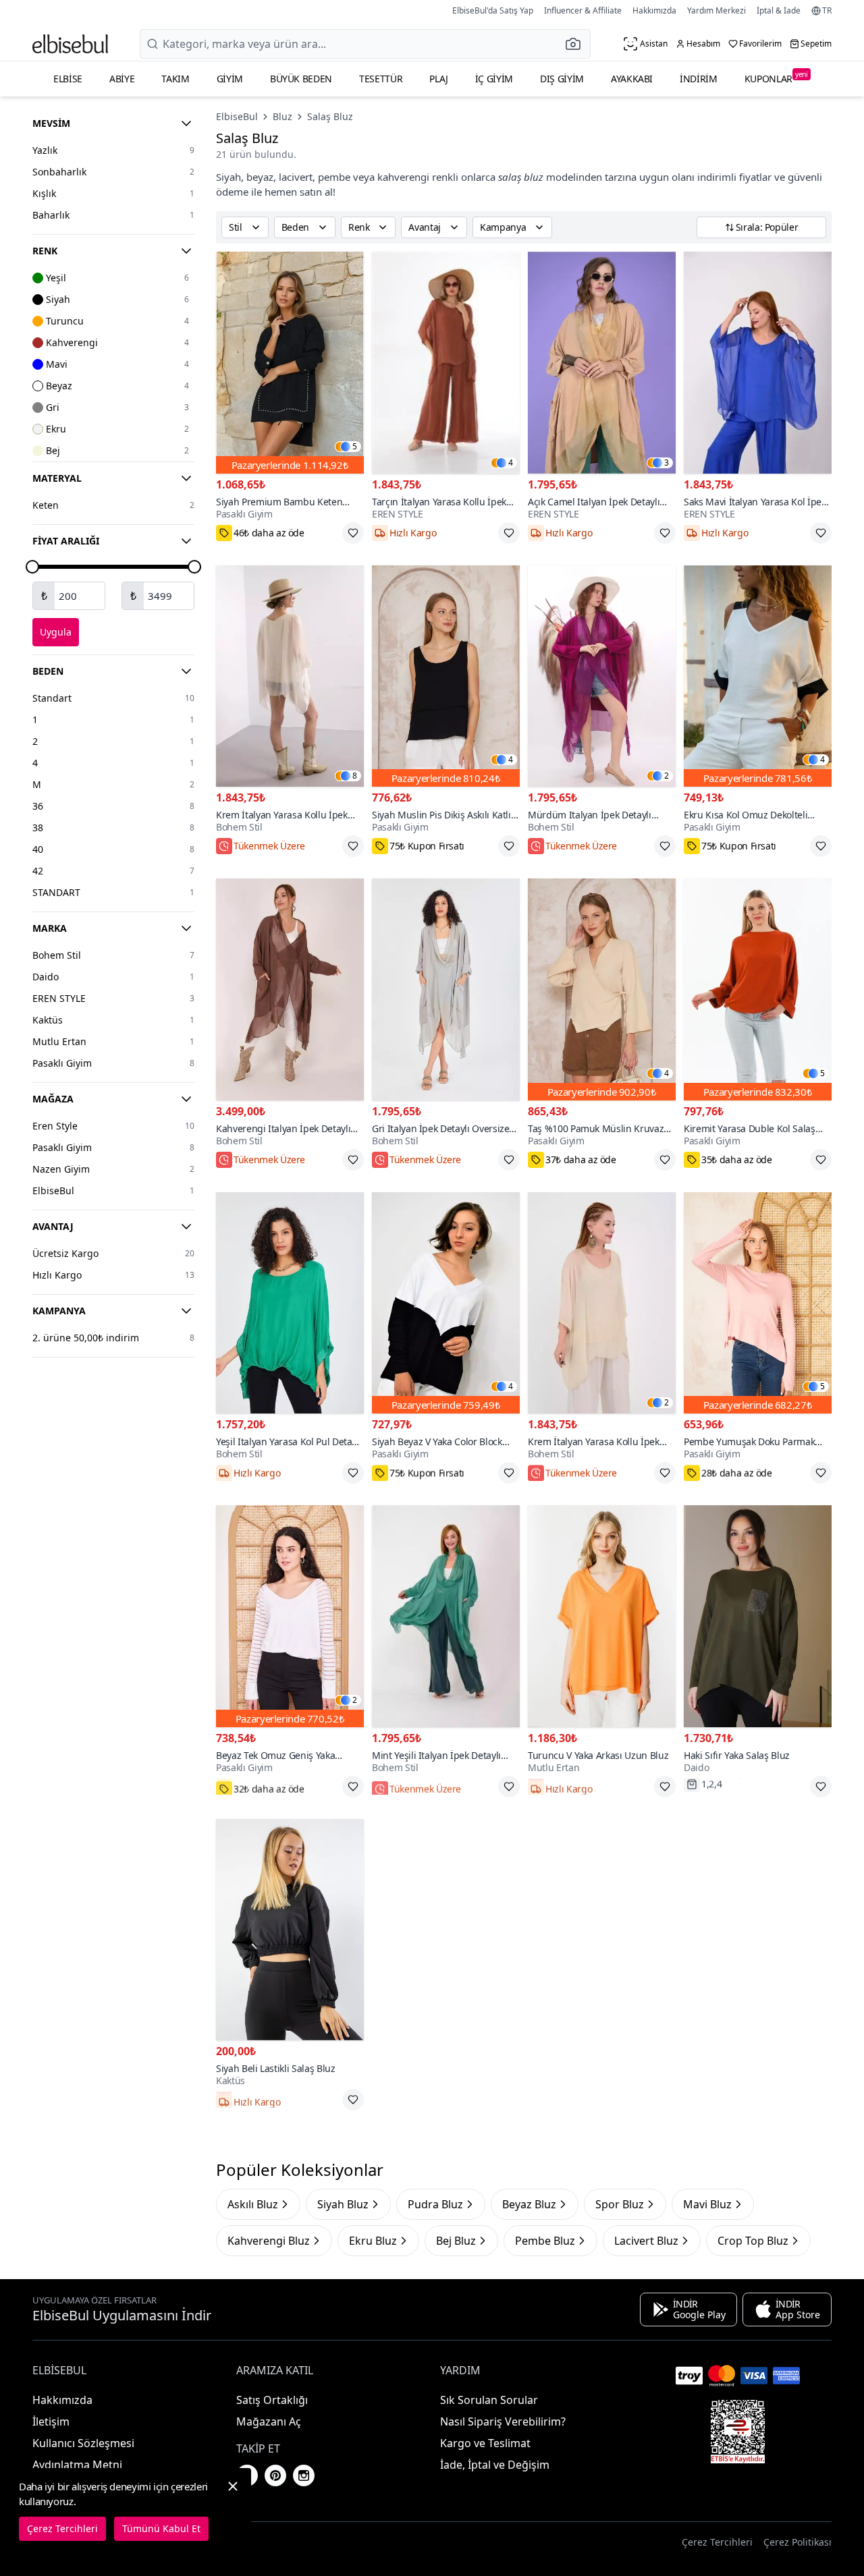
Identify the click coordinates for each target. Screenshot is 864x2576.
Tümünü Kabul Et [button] (161, 2528)
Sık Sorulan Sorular (489, 2400)
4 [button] (511, 463)
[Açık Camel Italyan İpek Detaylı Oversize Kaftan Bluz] (602, 363)
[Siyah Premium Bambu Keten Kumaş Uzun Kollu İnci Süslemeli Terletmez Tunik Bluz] (290, 363)
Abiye (122, 79)
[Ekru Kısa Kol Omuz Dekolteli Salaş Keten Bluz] (758, 676)
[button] (577, 44)
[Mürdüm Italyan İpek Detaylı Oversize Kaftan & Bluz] (602, 676)
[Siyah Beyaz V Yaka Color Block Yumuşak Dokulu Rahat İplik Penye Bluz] (446, 1303)
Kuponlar (776, 77)
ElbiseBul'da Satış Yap (493, 10)
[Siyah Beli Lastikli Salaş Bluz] (290, 1930)
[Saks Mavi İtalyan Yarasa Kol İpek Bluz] (758, 363)
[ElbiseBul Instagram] (304, 2475)
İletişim (51, 2421)
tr (827, 11)
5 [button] (355, 447)
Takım (175, 79)
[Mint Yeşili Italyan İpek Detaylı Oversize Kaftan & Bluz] (446, 1616)
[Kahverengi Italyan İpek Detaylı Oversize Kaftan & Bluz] (290, 989)
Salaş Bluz (330, 116)
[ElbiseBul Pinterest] (275, 2475)
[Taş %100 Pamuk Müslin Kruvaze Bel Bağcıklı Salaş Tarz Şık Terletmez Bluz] (602, 989)
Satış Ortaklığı (272, 2400)
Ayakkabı (632, 79)
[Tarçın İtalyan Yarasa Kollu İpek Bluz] (446, 363)
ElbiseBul (237, 116)
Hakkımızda (654, 10)
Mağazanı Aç (269, 2421)
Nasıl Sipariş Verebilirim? (503, 2421)
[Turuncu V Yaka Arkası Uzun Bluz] (602, 1616)
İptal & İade (779, 10)
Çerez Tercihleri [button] (717, 2542)
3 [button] (667, 463)
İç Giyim (494, 79)
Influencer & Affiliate (583, 10)
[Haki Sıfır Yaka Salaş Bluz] (758, 1616)
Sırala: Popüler (767, 227)
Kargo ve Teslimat (485, 2443)
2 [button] (667, 776)
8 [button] (355, 776)
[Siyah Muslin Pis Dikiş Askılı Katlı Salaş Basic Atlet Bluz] (446, 676)
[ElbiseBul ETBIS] (738, 2432)
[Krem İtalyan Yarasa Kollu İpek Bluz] (290, 676)
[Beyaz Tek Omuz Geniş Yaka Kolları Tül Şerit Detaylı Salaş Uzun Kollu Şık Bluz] (290, 1616)
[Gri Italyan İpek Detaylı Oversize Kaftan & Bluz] (446, 989)
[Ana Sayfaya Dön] (70, 44)
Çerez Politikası (798, 2542)
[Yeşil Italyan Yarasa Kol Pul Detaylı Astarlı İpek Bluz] (290, 1303)
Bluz (282, 116)
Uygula (56, 632)
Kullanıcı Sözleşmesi (83, 2443)
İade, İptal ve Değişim (495, 2465)
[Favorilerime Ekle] (353, 533)
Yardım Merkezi (717, 10)
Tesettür (381, 79)
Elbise (68, 79)
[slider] (32, 567)
